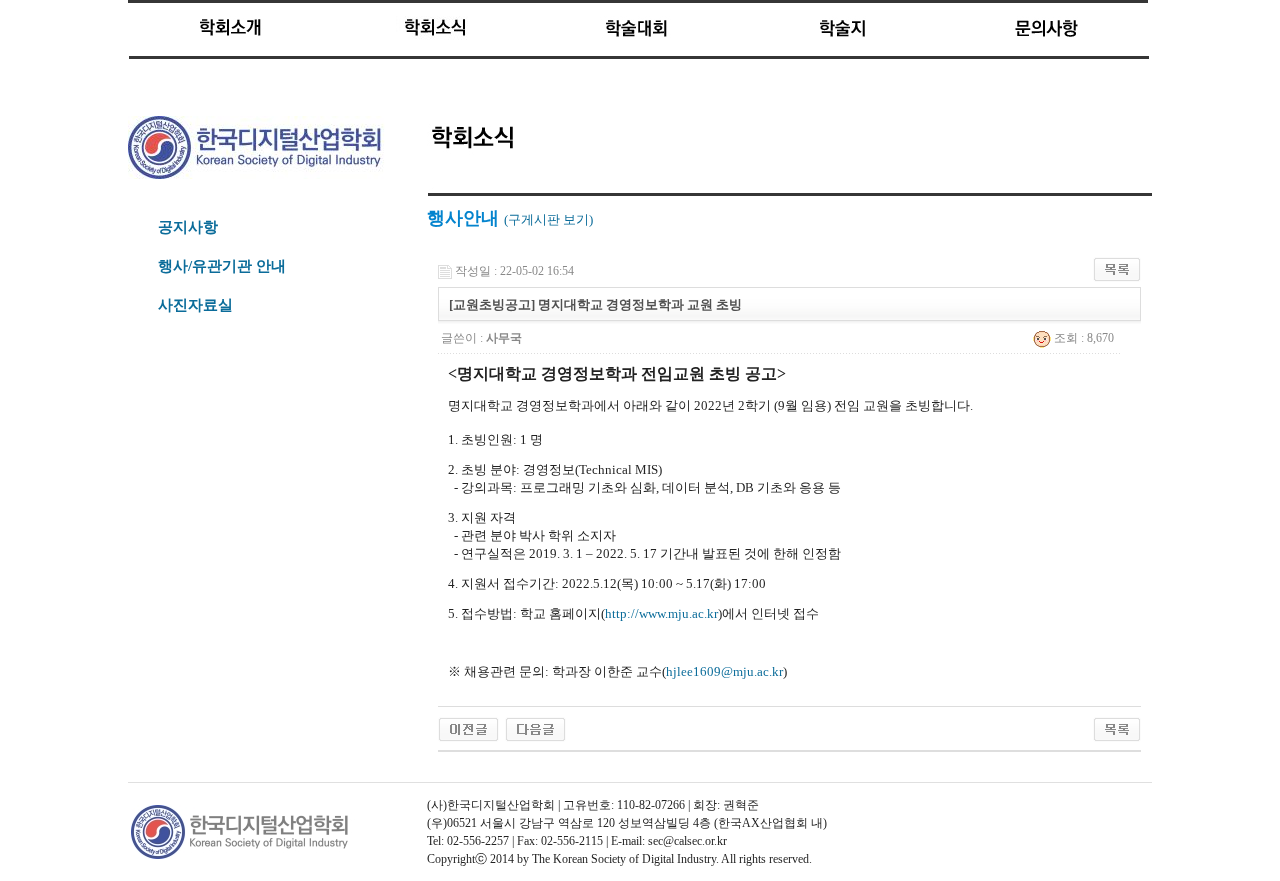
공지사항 (188, 227)
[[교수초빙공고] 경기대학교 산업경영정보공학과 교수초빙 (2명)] (468, 728)
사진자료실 (195, 305)
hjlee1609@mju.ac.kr (724, 671)
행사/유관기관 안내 (222, 266)
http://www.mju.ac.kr (661, 613)
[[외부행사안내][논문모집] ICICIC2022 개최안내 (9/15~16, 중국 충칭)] (535, 728)
